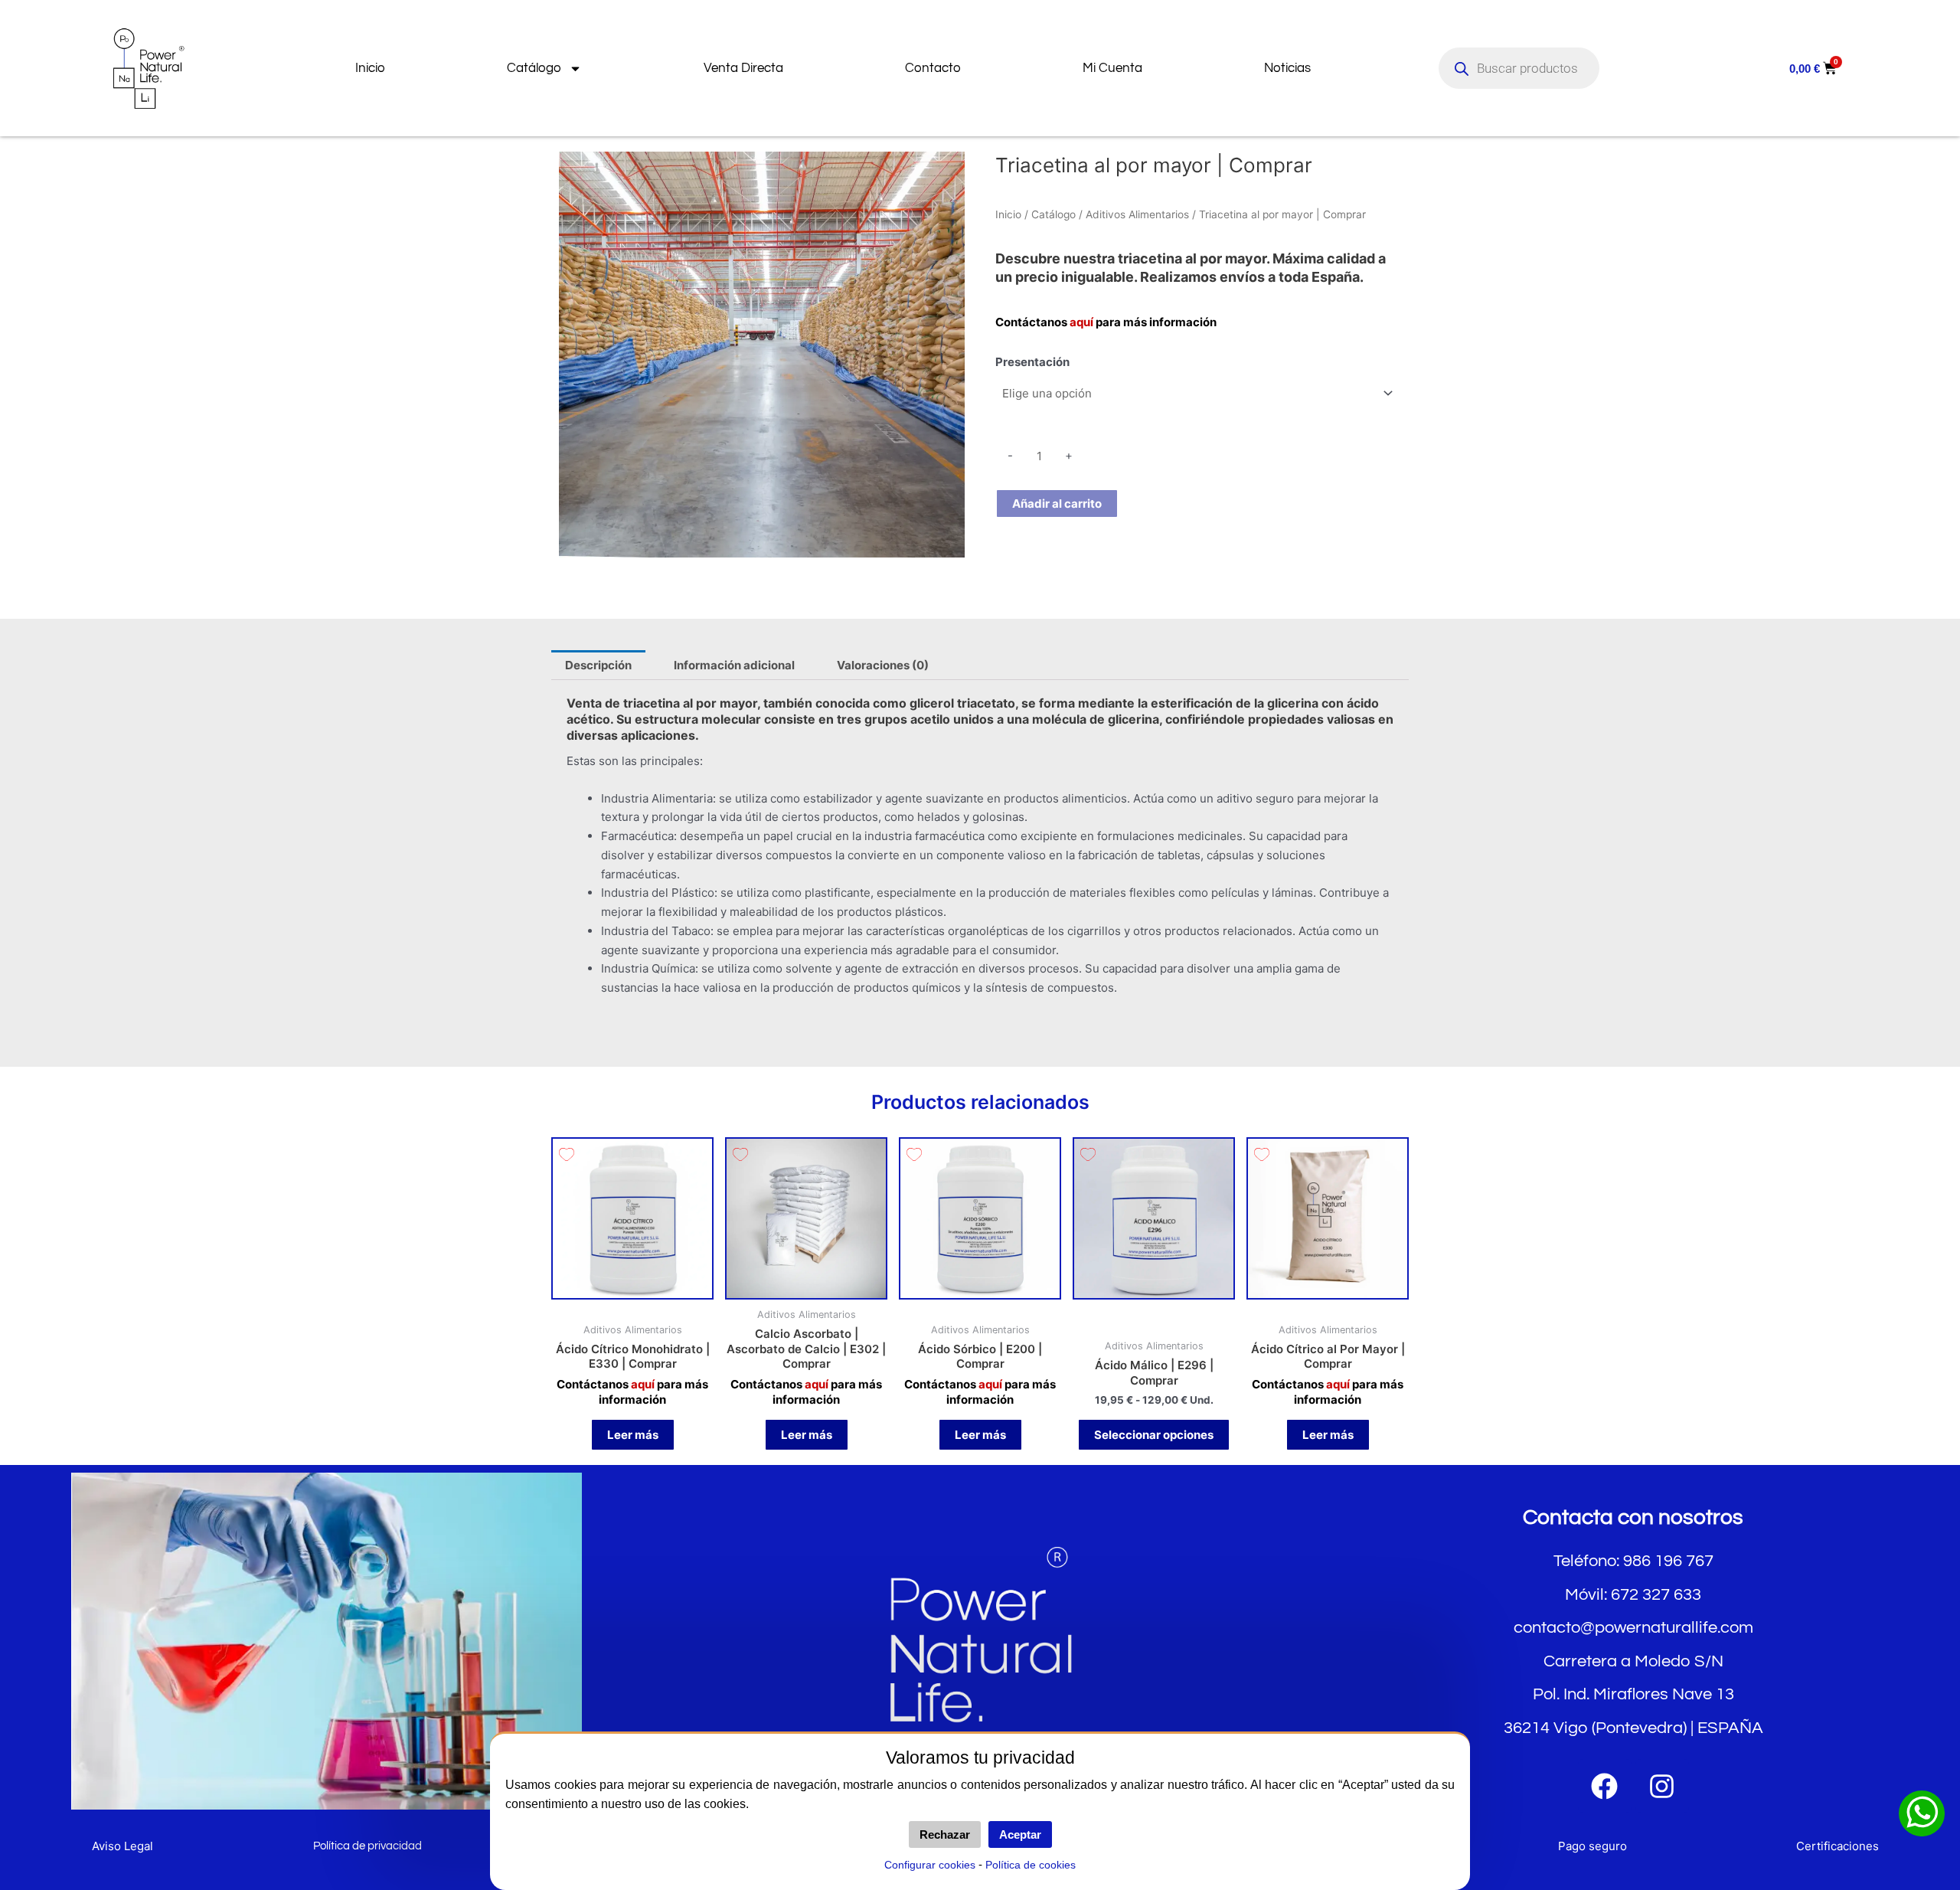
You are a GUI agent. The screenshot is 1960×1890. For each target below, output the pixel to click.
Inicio (370, 68)
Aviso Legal (122, 1846)
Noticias (1287, 68)
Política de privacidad (367, 1846)
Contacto (933, 68)
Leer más (633, 1435)
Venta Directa (743, 68)
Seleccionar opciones (1154, 1435)
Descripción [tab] (598, 665)
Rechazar (945, 1834)
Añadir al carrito (1057, 504)
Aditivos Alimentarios (1137, 214)
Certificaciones (1837, 1846)
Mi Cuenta (1112, 68)
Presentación (1032, 362)
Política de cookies (1031, 1865)
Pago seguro (1592, 1846)
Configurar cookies (930, 1865)
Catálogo (534, 68)
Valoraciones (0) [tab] (883, 665)
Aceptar (1020, 1834)
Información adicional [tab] (734, 665)
